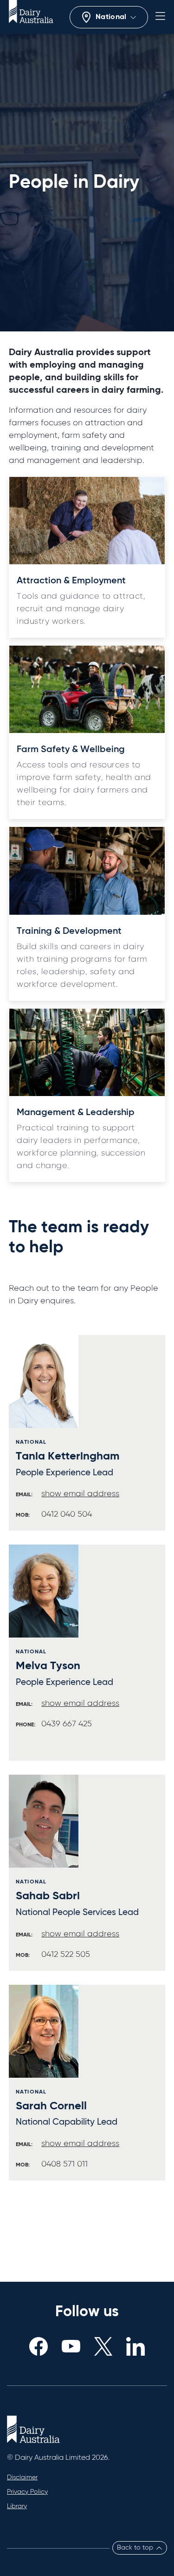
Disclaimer (22, 2477)
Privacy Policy (27, 2492)
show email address (80, 1494)
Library (17, 2506)
